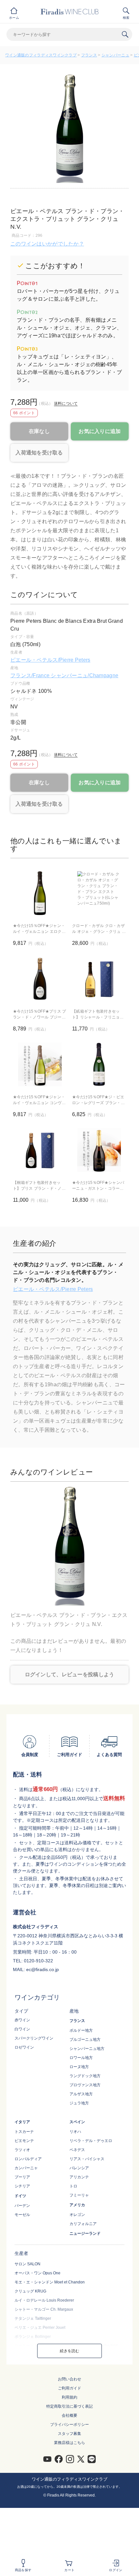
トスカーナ (24, 2132)
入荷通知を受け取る (39, 453)
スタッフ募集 (69, 2434)
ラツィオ (22, 2150)
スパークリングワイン (34, 2038)
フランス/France (31, 675)
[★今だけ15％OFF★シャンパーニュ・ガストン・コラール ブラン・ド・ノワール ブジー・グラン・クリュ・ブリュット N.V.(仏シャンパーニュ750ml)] (99, 1150)
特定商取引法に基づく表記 (69, 2406)
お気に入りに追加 (100, 431)
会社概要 (69, 2415)
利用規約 (69, 2397)
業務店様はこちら (69, 2443)
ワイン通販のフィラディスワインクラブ (41, 55)
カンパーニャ (26, 2168)
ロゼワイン (24, 2047)
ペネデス (77, 2150)
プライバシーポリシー (69, 2425)
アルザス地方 (81, 2094)
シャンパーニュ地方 (87, 2049)
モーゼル (22, 2215)
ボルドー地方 (81, 2030)
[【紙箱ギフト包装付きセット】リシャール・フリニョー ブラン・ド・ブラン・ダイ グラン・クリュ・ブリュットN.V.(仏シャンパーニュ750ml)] (99, 979)
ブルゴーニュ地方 (85, 2040)
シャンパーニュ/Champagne (85, 675)
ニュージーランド (85, 2233)
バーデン (22, 2206)
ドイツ (20, 2196)
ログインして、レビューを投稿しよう (70, 1674)
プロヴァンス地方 (85, 2085)
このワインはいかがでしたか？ (47, 244)
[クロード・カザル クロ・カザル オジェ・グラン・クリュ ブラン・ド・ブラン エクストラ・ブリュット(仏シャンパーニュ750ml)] (99, 893)
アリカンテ (79, 2177)
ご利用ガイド (69, 2388)
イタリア (22, 2122)
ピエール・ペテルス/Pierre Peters (50, 660)
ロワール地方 (81, 2058)
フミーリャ (79, 2195)
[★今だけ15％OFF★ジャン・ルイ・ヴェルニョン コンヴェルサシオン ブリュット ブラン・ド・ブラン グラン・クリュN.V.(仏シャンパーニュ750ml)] (40, 1064)
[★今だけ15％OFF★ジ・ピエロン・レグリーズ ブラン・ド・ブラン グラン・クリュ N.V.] (99, 1064)
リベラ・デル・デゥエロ (91, 2141)
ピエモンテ (24, 2141)
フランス (89, 55)
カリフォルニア (83, 2224)
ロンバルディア (28, 2159)
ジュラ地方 (79, 2103)
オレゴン (77, 2215)
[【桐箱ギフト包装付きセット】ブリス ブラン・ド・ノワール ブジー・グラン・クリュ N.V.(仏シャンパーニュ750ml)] (40, 1150)
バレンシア (79, 2168)
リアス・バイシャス (87, 2159)
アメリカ (77, 2205)
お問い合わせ (69, 2379)
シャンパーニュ (115, 55)
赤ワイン (22, 2020)
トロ (73, 2186)
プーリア (22, 2177)
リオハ (75, 2132)
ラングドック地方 (85, 2076)
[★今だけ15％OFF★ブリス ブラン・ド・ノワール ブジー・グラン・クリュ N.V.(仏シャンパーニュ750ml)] (40, 979)
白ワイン (22, 2029)
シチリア (22, 2186)
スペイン (77, 2122)
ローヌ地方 (79, 2067)
